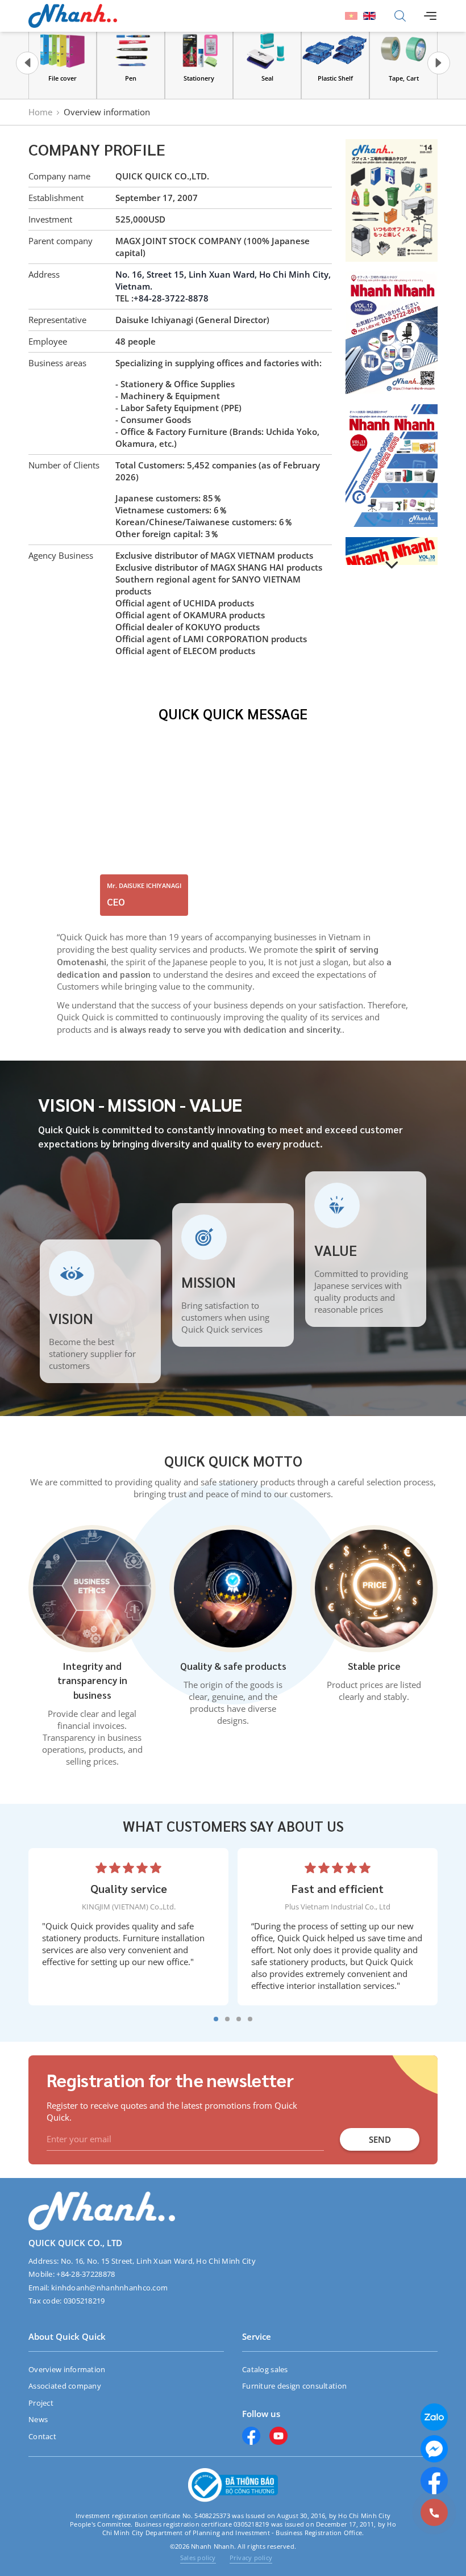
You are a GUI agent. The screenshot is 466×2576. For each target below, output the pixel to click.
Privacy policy (251, 2558)
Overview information (67, 2369)
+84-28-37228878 (86, 2274)
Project (41, 2403)
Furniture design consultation (294, 2386)
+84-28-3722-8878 (171, 298)
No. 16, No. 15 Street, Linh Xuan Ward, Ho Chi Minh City (158, 2261)
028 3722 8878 (401, 2513)
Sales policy (198, 2558)
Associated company (65, 2386)
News (38, 2419)
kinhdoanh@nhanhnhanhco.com (109, 2288)
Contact (42, 2436)
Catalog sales (265, 2369)
